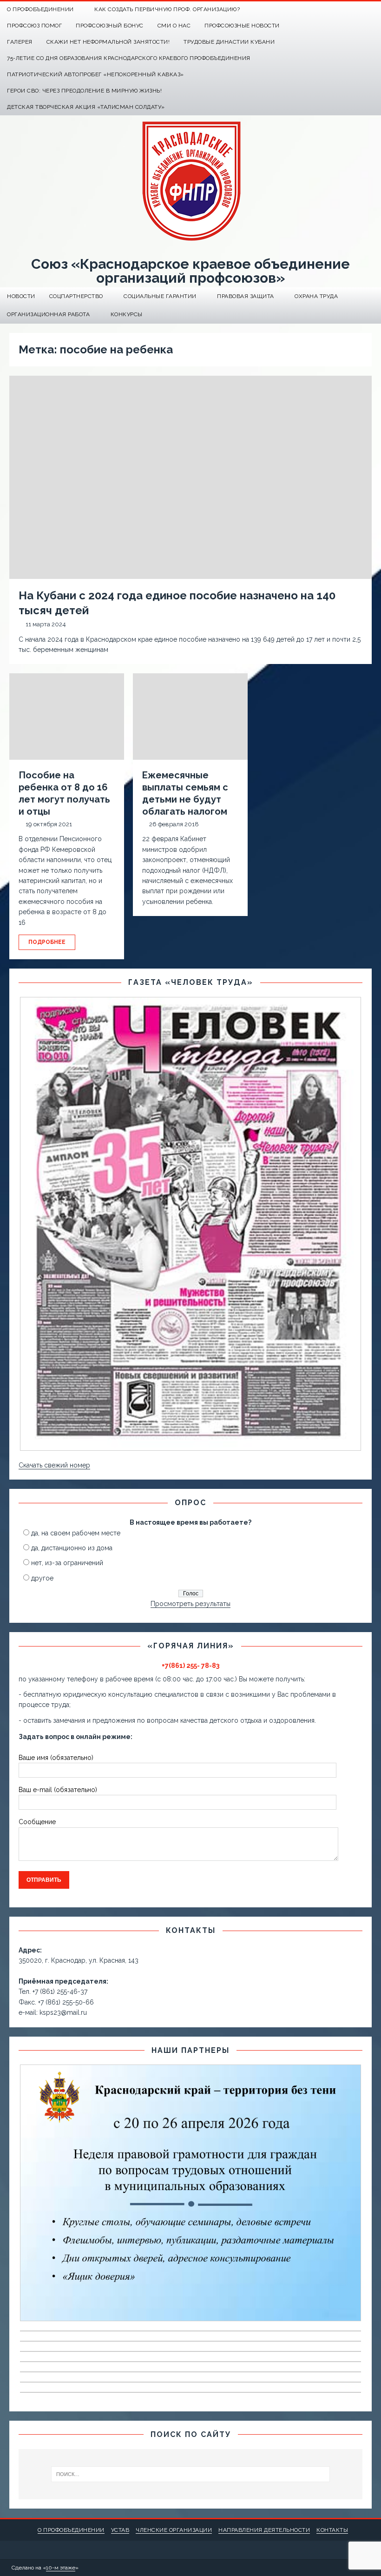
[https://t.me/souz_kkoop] (355, 10)
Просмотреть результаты (190, 1604)
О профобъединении (71, 2530)
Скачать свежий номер (54, 1465)
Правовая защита (246, 296)
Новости (21, 296)
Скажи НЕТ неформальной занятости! (108, 42)
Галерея (20, 42)
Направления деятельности (264, 2530)
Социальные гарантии (160, 296)
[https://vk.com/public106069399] (373, 10)
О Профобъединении (40, 9)
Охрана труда (316, 296)
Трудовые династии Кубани (229, 42)
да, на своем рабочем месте (76, 1533)
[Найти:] (190, 2474)
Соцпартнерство (76, 296)
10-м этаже (61, 2568)
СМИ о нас (174, 26)
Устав (120, 2530)
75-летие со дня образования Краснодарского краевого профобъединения (129, 58)
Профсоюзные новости (242, 26)
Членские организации (174, 2530)
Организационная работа (48, 314)
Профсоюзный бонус (110, 26)
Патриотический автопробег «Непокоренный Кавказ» (95, 74)
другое (42, 1578)
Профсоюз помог (34, 26)
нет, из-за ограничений (67, 1563)
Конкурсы (127, 314)
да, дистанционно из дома (72, 1548)
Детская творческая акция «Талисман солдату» (86, 107)
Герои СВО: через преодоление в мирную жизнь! (84, 91)
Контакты (332, 2530)
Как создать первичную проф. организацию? (167, 9)
